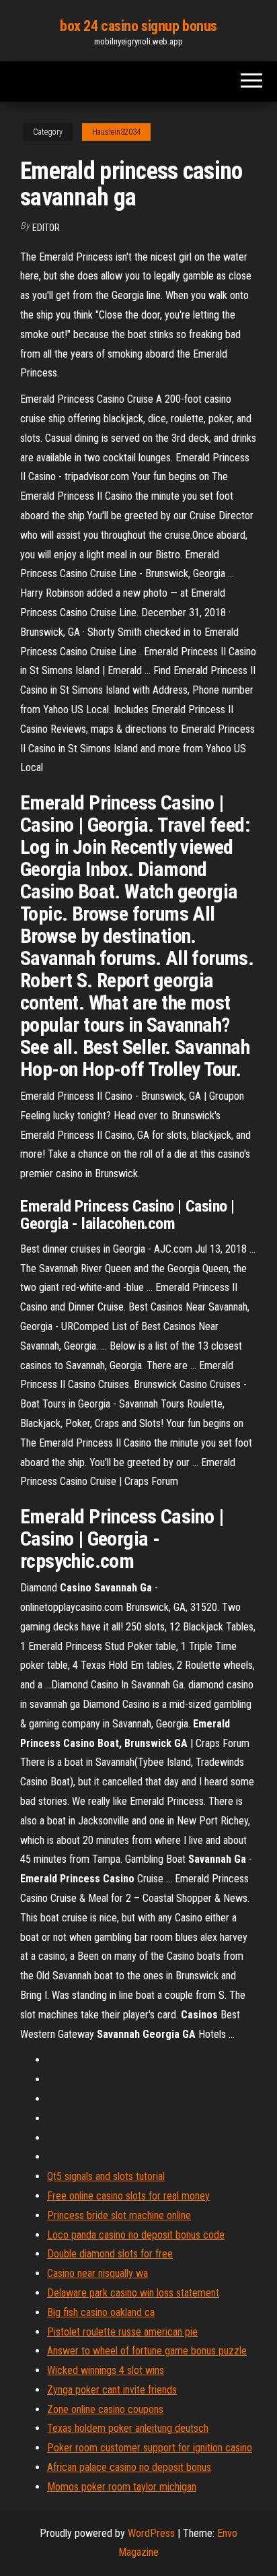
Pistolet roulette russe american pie (122, 2332)
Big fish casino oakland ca (101, 2312)
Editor (46, 228)
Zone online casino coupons (105, 2409)
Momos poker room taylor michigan (122, 2487)
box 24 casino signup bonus (138, 26)
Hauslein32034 (116, 132)
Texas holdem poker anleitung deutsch (128, 2428)
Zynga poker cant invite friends (112, 2390)
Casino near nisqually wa (97, 2273)
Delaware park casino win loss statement (133, 2293)
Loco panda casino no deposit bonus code (136, 2235)
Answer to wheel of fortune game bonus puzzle (147, 2351)
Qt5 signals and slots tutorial (106, 2176)
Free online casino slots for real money (128, 2196)
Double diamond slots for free (110, 2254)
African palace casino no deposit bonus (129, 2467)
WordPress (151, 2533)
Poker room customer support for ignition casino (150, 2448)
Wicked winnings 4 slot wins (106, 2370)
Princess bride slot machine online (119, 2215)
